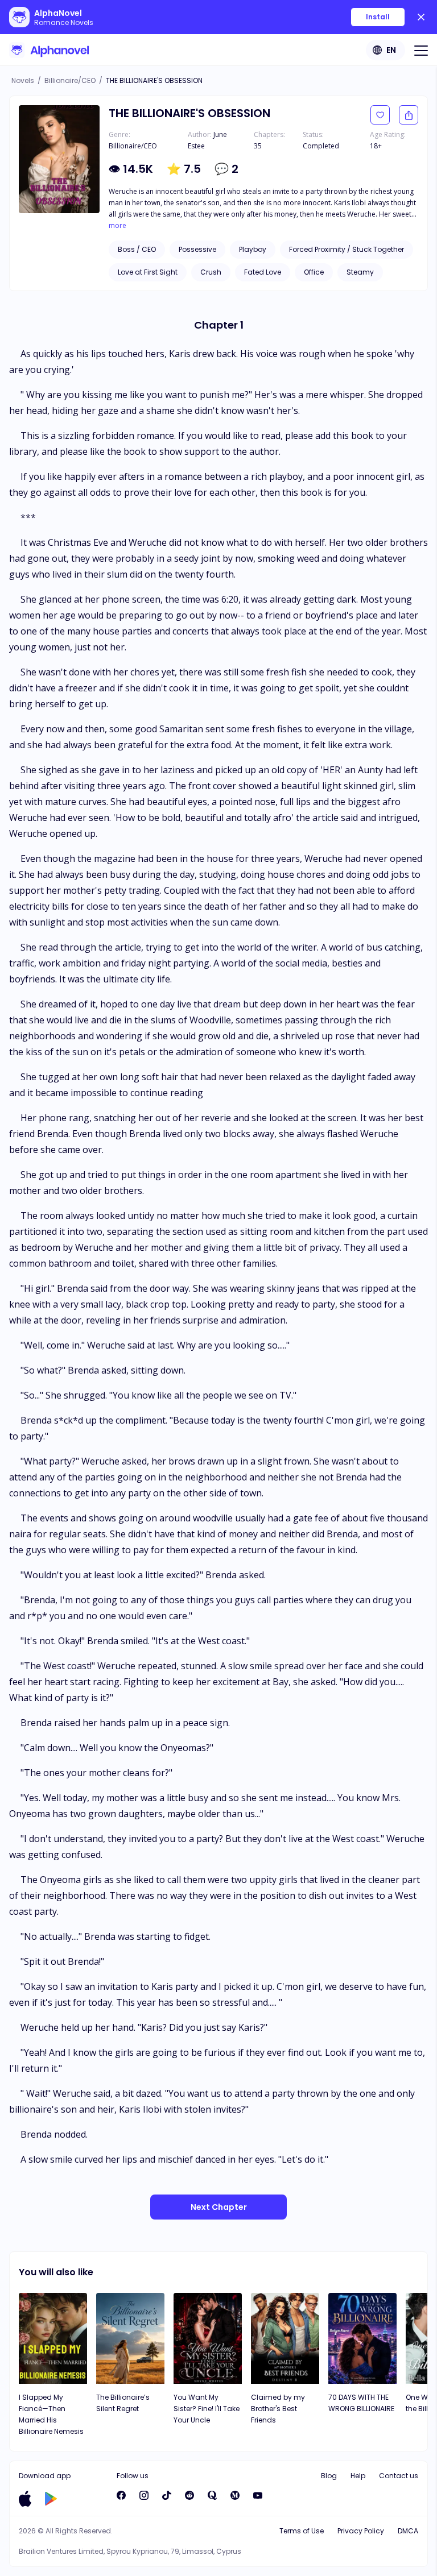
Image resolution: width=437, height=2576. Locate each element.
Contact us (399, 2476)
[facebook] (121, 2495)
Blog (329, 2476)
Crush (211, 272)
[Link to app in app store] (25, 2499)
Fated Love (263, 272)
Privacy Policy (361, 2531)
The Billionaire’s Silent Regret (123, 2403)
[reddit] (189, 2495)
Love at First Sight (148, 272)
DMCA (408, 2531)
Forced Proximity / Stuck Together (347, 249)
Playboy (253, 249)
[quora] (212, 2495)
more (118, 226)
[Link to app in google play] (51, 2499)
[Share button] (409, 115)
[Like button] (380, 115)
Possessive (197, 249)
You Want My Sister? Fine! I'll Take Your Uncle (207, 2409)
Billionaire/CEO (70, 80)
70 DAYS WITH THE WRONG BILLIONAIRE (361, 2403)
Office (314, 272)
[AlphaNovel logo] (49, 50)
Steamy (360, 272)
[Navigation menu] (421, 50)
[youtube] (258, 2495)
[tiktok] (167, 2495)
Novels (23, 80)
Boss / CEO (137, 249)
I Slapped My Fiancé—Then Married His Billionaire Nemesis (51, 2414)
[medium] (235, 2495)
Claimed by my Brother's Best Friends (278, 2409)
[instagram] (144, 2495)
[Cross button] (421, 17)
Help (358, 2476)
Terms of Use (302, 2531)
